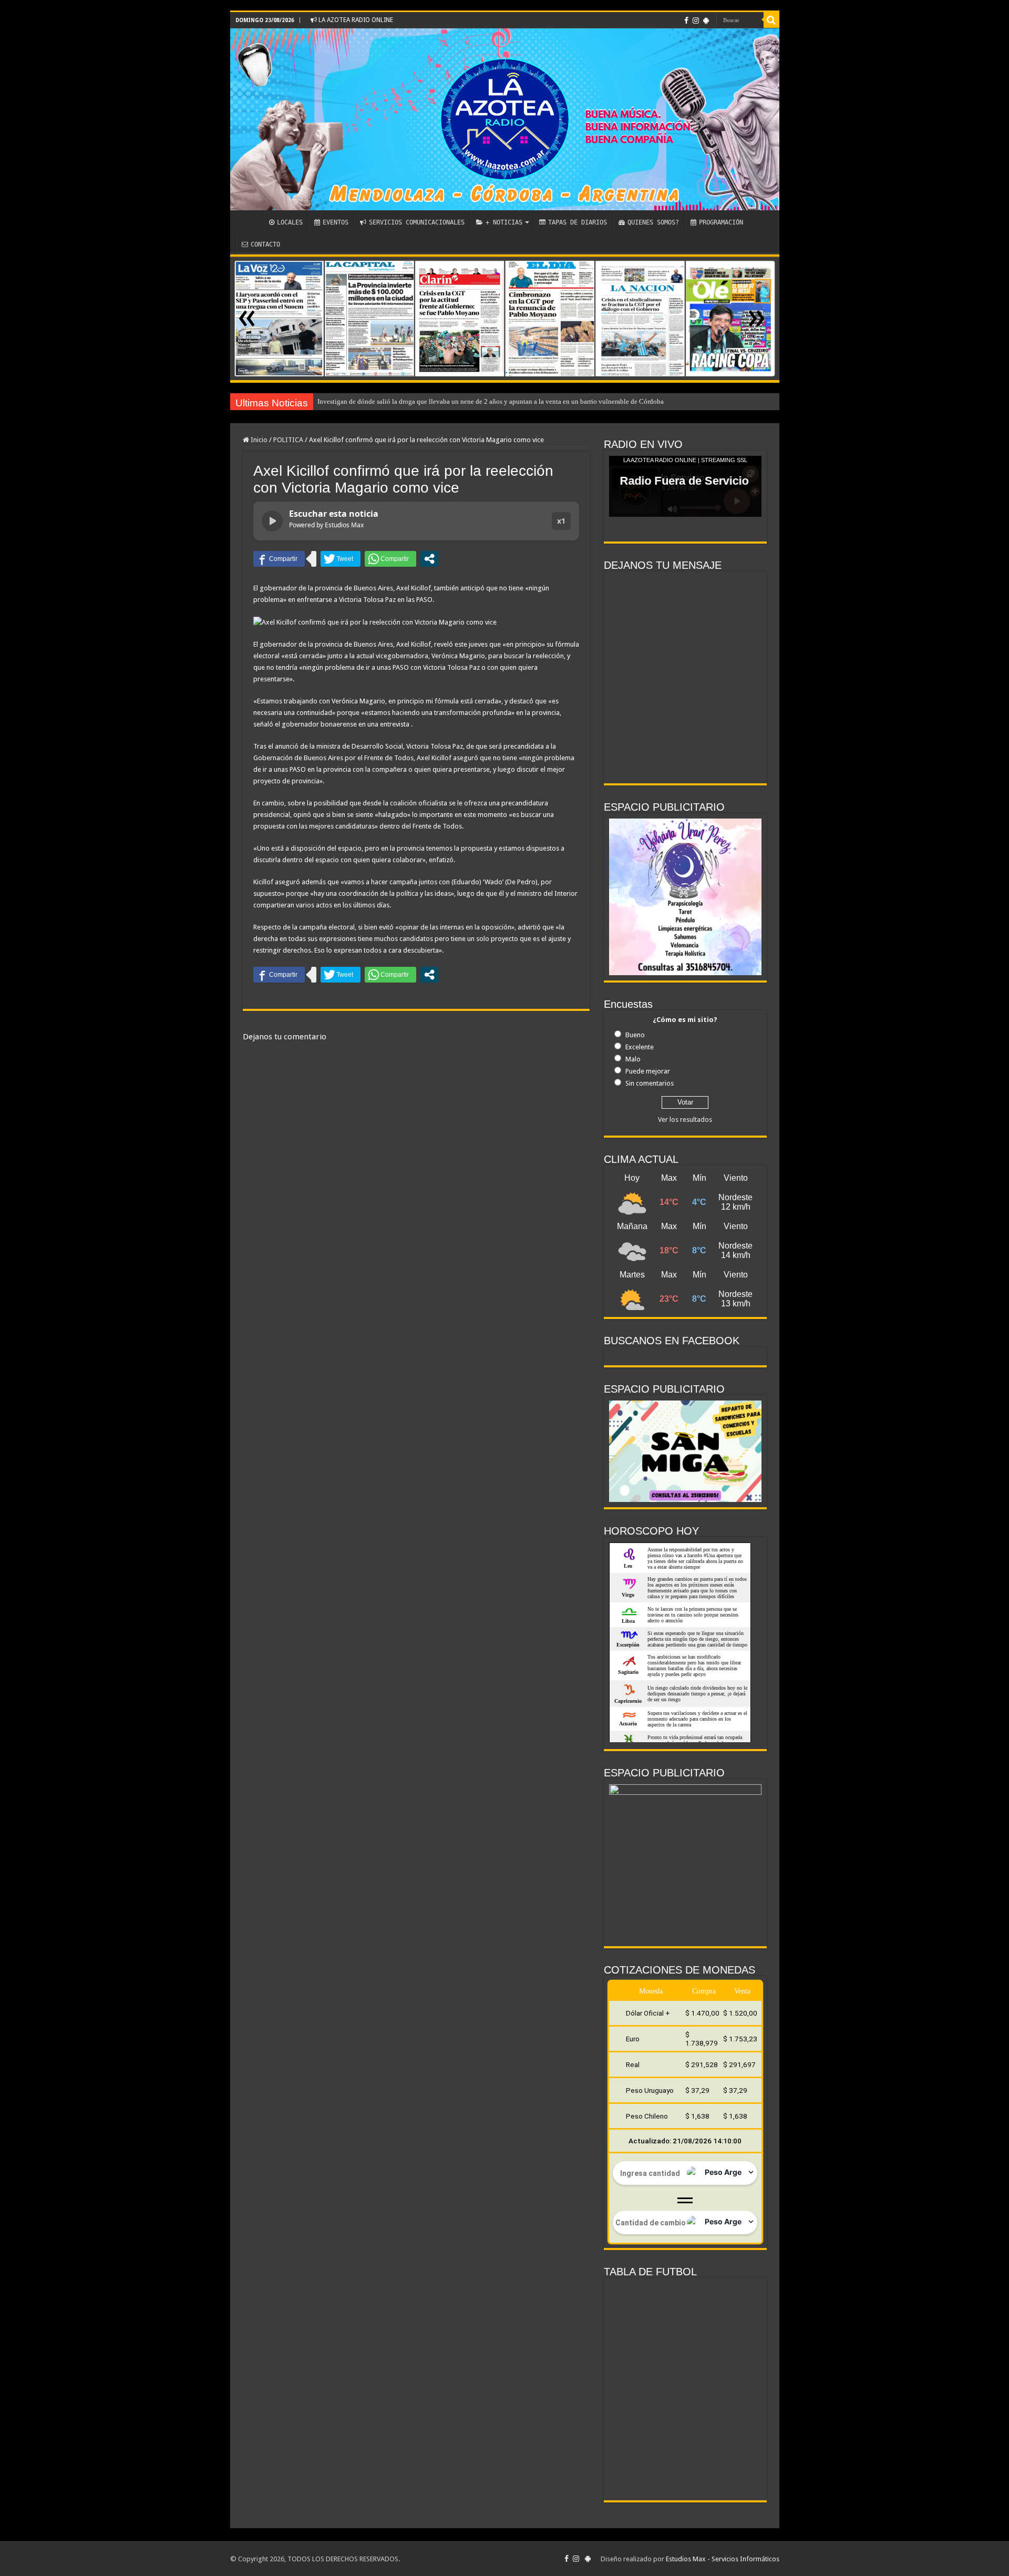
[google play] (706, 21)
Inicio (258, 440)
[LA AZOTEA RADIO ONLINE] (505, 119)
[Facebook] (686, 21)
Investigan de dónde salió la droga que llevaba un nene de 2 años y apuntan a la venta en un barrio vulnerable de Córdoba (491, 401)
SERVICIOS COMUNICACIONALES (417, 222)
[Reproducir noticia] (272, 521)
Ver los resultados (685, 1120)
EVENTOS (336, 222)
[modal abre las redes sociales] (429, 559)
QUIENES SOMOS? (653, 222)
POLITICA (288, 440)
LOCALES (290, 222)
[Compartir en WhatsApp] (390, 559)
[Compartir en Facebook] (279, 559)
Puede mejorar (648, 1071)
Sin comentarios (650, 1083)
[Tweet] (341, 559)
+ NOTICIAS (504, 222)
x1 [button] (561, 521)
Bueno (635, 1035)
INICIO (249, 221)
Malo (633, 1059)
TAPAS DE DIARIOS (578, 222)
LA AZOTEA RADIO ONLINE (355, 20)
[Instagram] (696, 21)
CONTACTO (265, 244)
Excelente (640, 1047)
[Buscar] (771, 20)
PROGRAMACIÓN (721, 222)
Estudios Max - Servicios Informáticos (723, 2559)
